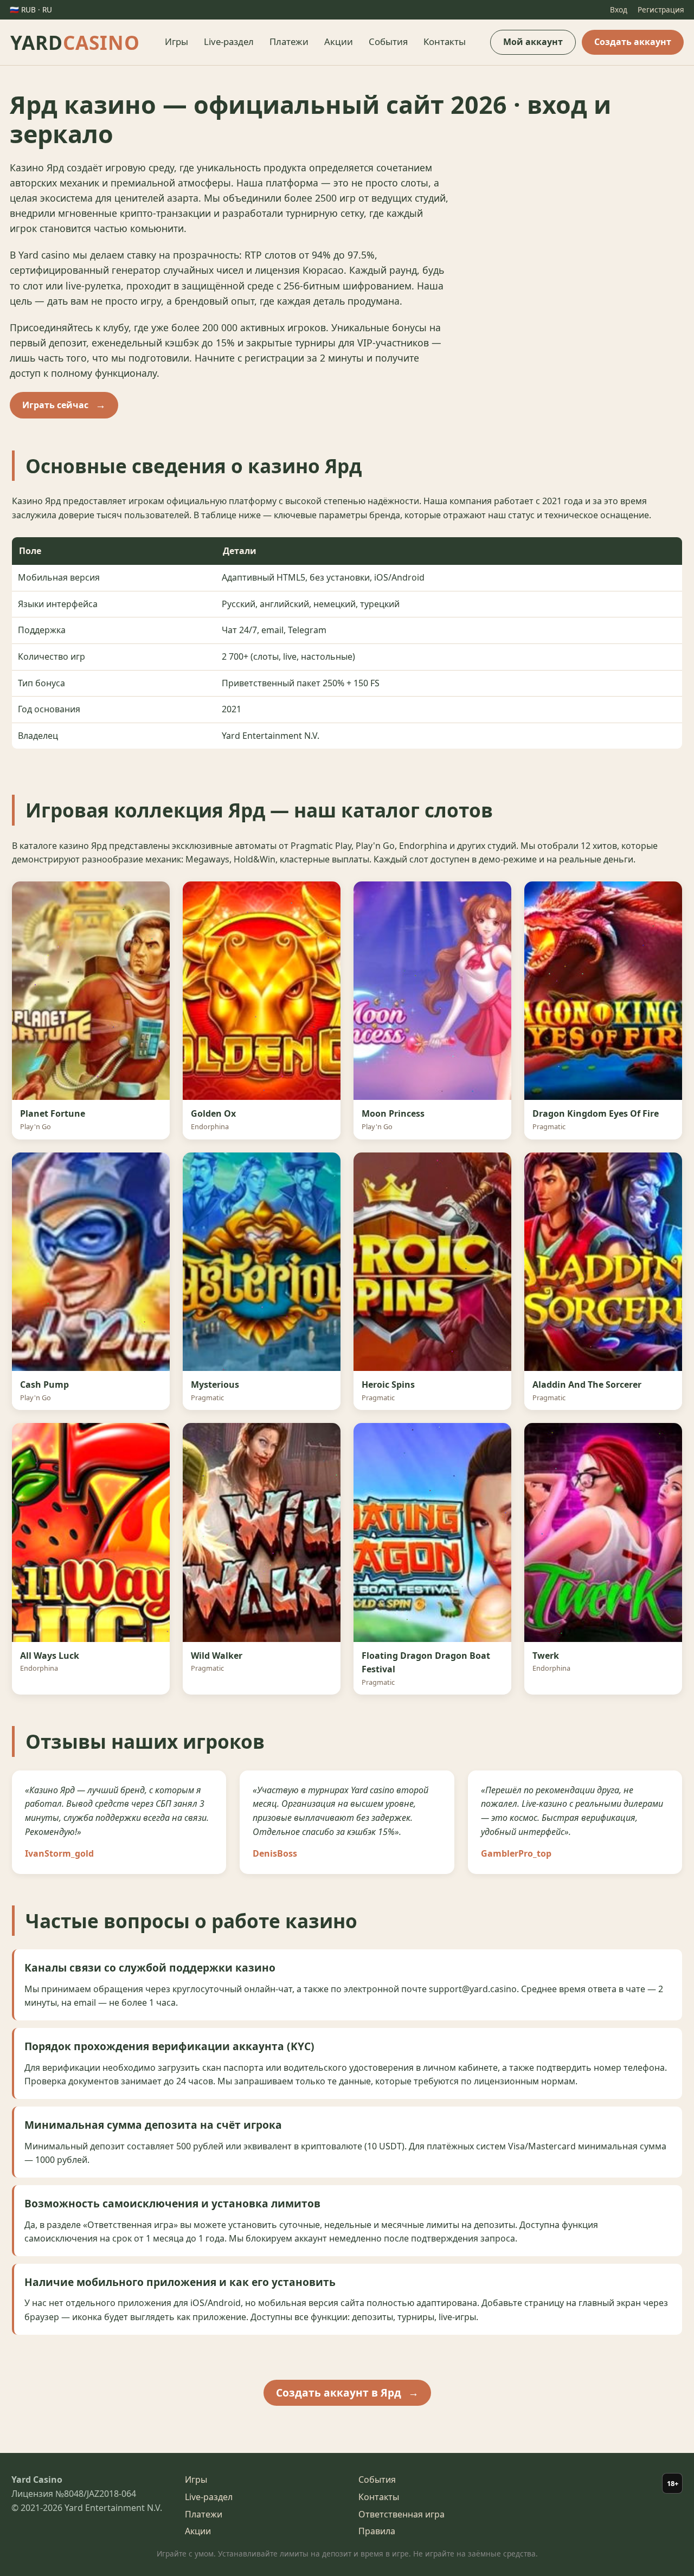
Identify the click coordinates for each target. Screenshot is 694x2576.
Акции (339, 41)
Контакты (445, 41)
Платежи (289, 41)
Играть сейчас (55, 405)
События (388, 41)
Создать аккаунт (633, 42)
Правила (377, 2531)
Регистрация (661, 9)
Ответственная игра (401, 2514)
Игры (176, 41)
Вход (619, 9)
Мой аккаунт (533, 42)
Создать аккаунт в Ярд (339, 2393)
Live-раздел (229, 41)
